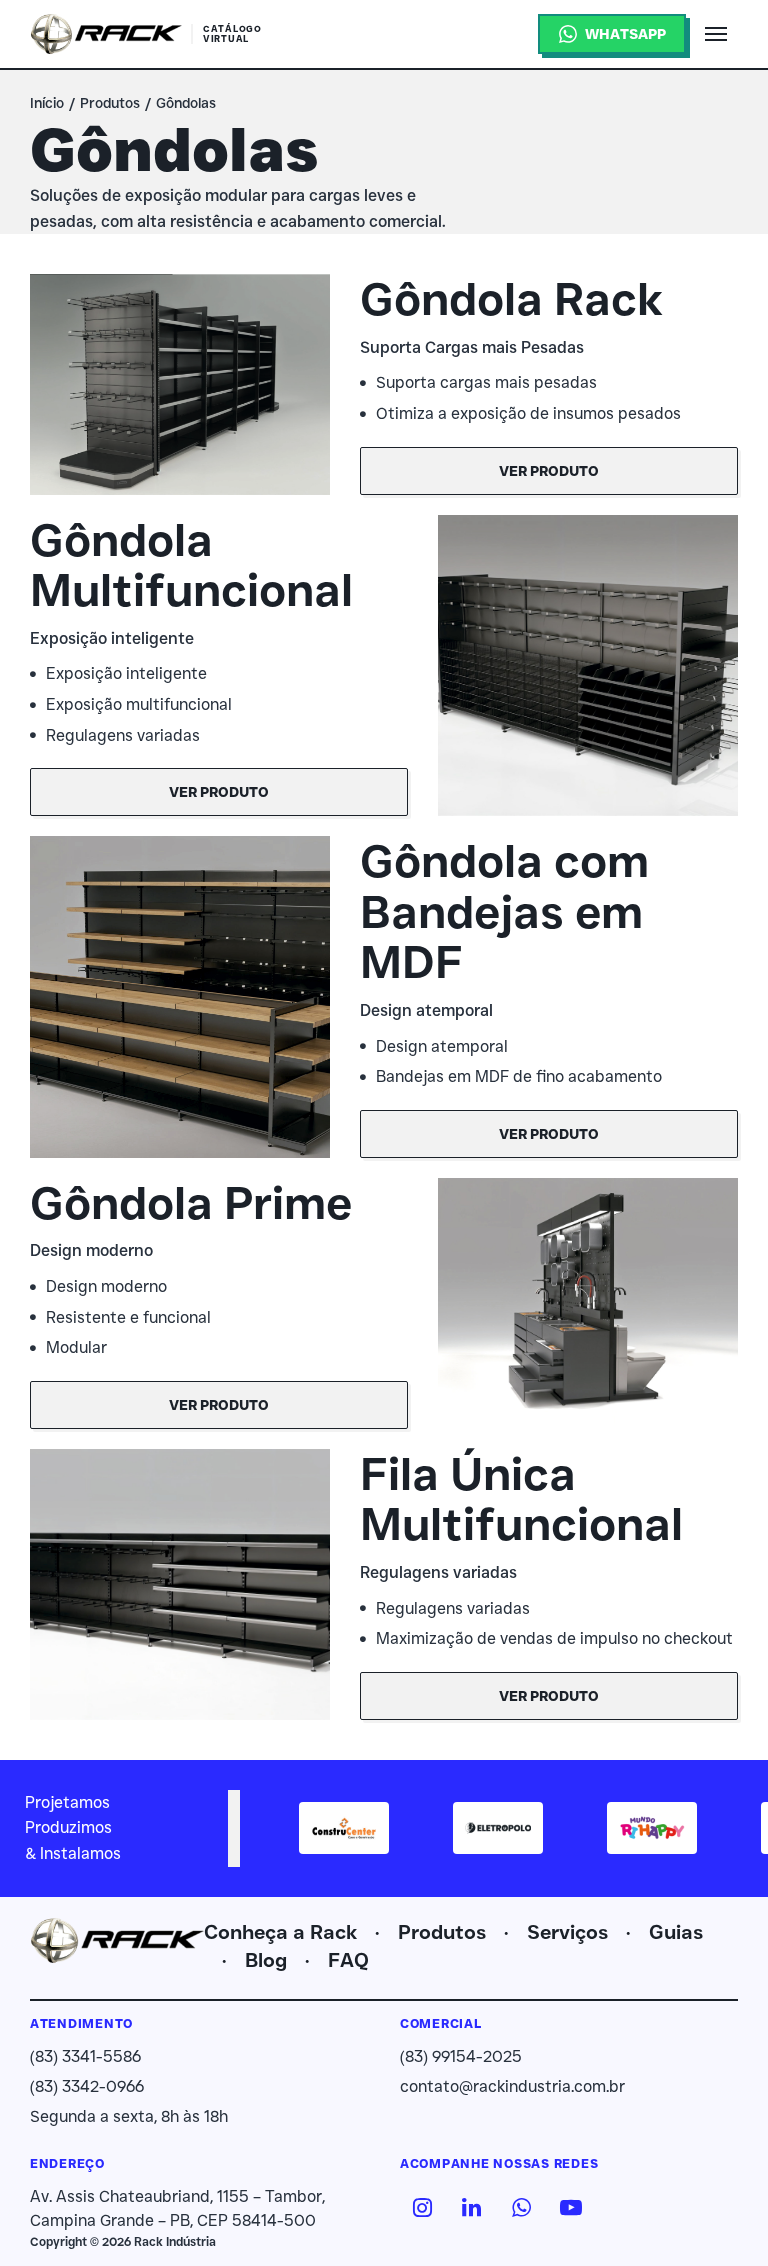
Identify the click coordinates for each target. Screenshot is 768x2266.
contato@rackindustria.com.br (512, 2086)
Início (47, 103)
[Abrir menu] (716, 34)
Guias (676, 1932)
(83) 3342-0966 (87, 2086)
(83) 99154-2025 (461, 2056)
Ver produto (549, 471)
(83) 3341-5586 (85, 2056)
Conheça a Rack (280, 1932)
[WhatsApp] (521, 2207)
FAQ (348, 1960)
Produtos (110, 103)
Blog (266, 1960)
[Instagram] (422, 2207)
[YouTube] (571, 2207)
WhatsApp (625, 34)
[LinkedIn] (472, 2207)
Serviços (567, 1932)
